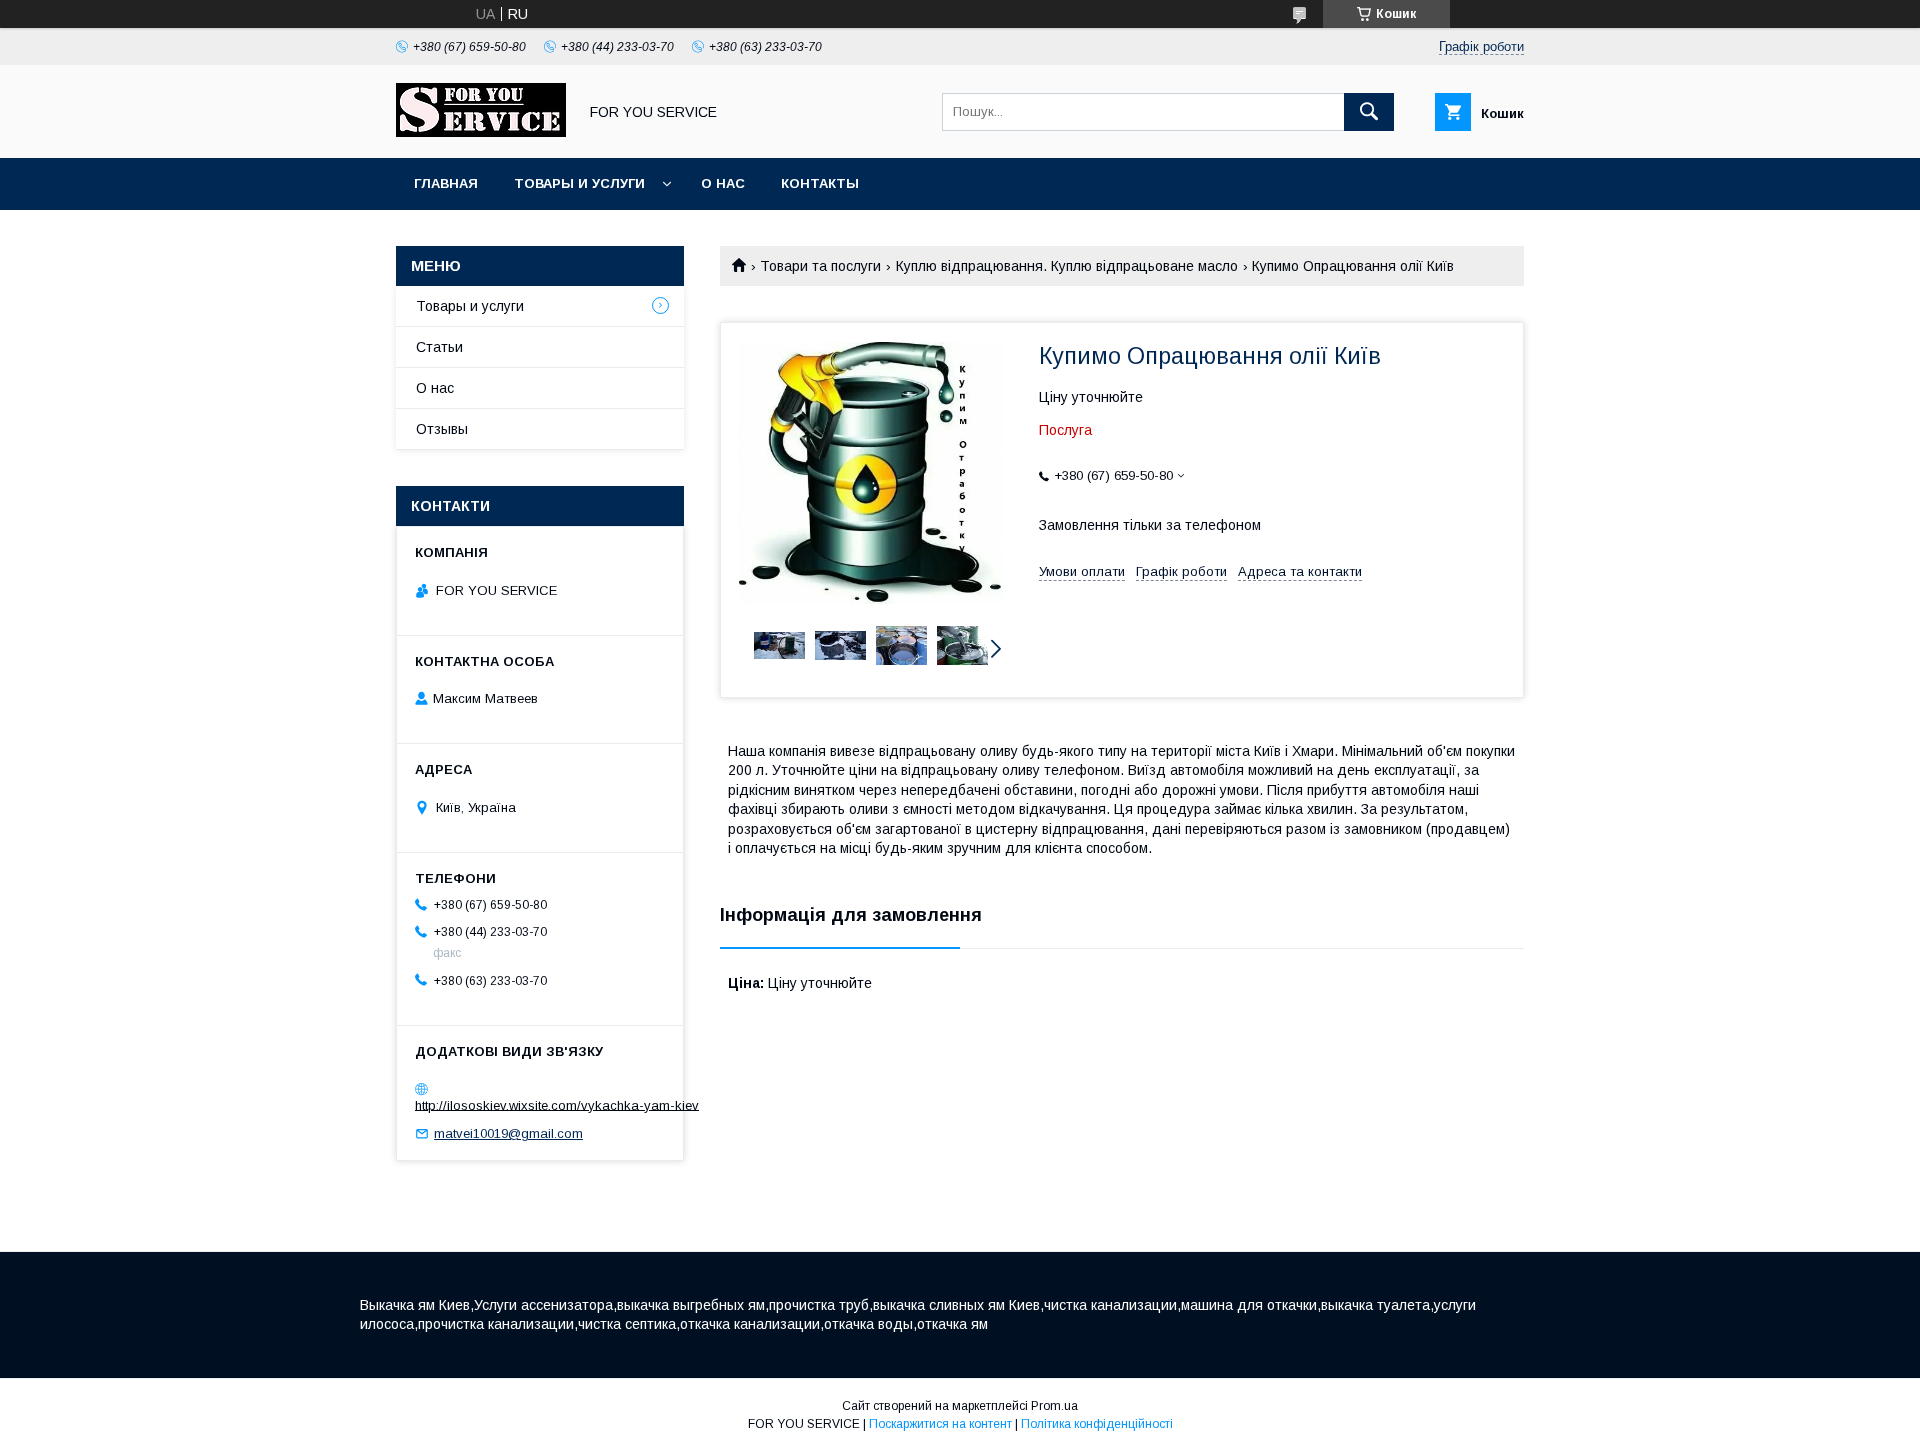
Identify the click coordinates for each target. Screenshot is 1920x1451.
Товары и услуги (579, 183)
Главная (446, 183)
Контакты (820, 183)
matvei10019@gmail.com (508, 1133)
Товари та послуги (820, 266)
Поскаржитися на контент (940, 1424)
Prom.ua (1054, 1406)
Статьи (439, 347)
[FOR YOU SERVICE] (481, 132)
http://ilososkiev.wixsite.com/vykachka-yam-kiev (557, 1104)
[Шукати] (1369, 112)
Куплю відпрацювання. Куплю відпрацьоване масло (1067, 266)
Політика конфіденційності (1097, 1424)
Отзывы (442, 429)
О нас (723, 183)
